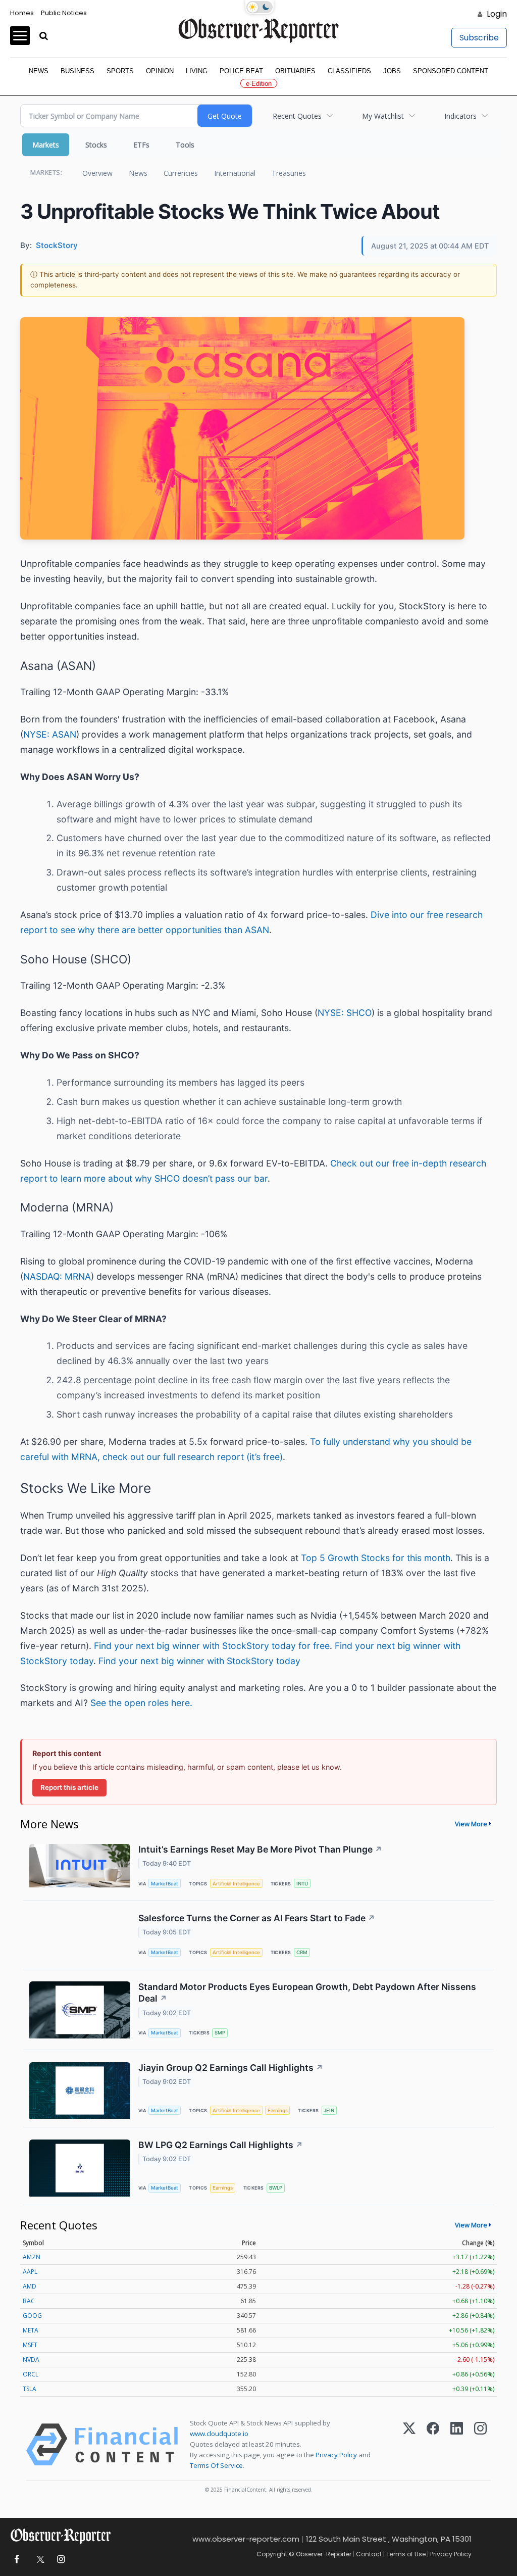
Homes (22, 13)
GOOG (32, 2316)
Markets (46, 145)
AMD (30, 2286)
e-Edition (259, 84)
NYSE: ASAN (50, 734)
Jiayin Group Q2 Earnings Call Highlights (231, 2068)
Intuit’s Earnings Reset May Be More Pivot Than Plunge (260, 1849)
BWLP (276, 2188)
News (39, 71)
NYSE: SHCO (345, 1013)
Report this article (69, 1787)
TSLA (30, 2389)
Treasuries (289, 173)
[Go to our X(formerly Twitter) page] (39, 2560)
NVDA (31, 2360)
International (235, 173)
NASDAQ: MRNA (57, 1276)
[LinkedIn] (457, 2445)
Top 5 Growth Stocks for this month (376, 1558)
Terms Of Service (216, 2465)
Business (77, 71)
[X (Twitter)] (409, 2445)
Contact (369, 2554)
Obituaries (295, 71)
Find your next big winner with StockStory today (199, 1661)
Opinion (160, 71)
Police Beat (241, 71)
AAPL (30, 2272)
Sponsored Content (451, 71)
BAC (29, 2301)
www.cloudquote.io (219, 2434)
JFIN (329, 2110)
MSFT (30, 2345)
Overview (97, 173)
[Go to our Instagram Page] (61, 2560)
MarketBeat (165, 1884)
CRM (302, 1952)
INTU (302, 1884)
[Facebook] (433, 2445)
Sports (120, 71)
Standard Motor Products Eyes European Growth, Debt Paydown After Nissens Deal (307, 1992)
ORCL (31, 2374)
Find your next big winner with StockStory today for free (212, 1646)
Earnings (278, 2110)
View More (471, 1824)
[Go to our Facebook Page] (16, 2560)
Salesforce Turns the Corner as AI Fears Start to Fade (257, 1918)
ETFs (141, 145)
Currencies (181, 173)
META (31, 2330)
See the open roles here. (141, 1703)
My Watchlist (383, 116)
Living (197, 71)
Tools (185, 145)
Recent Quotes (297, 116)
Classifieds (349, 71)
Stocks (96, 145)
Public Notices (64, 13)
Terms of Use (406, 2554)
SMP (220, 2033)
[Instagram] (480, 2445)
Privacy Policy (336, 2455)
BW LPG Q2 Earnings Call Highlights (221, 2145)
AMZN (32, 2257)
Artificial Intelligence (236, 1884)
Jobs (392, 71)
